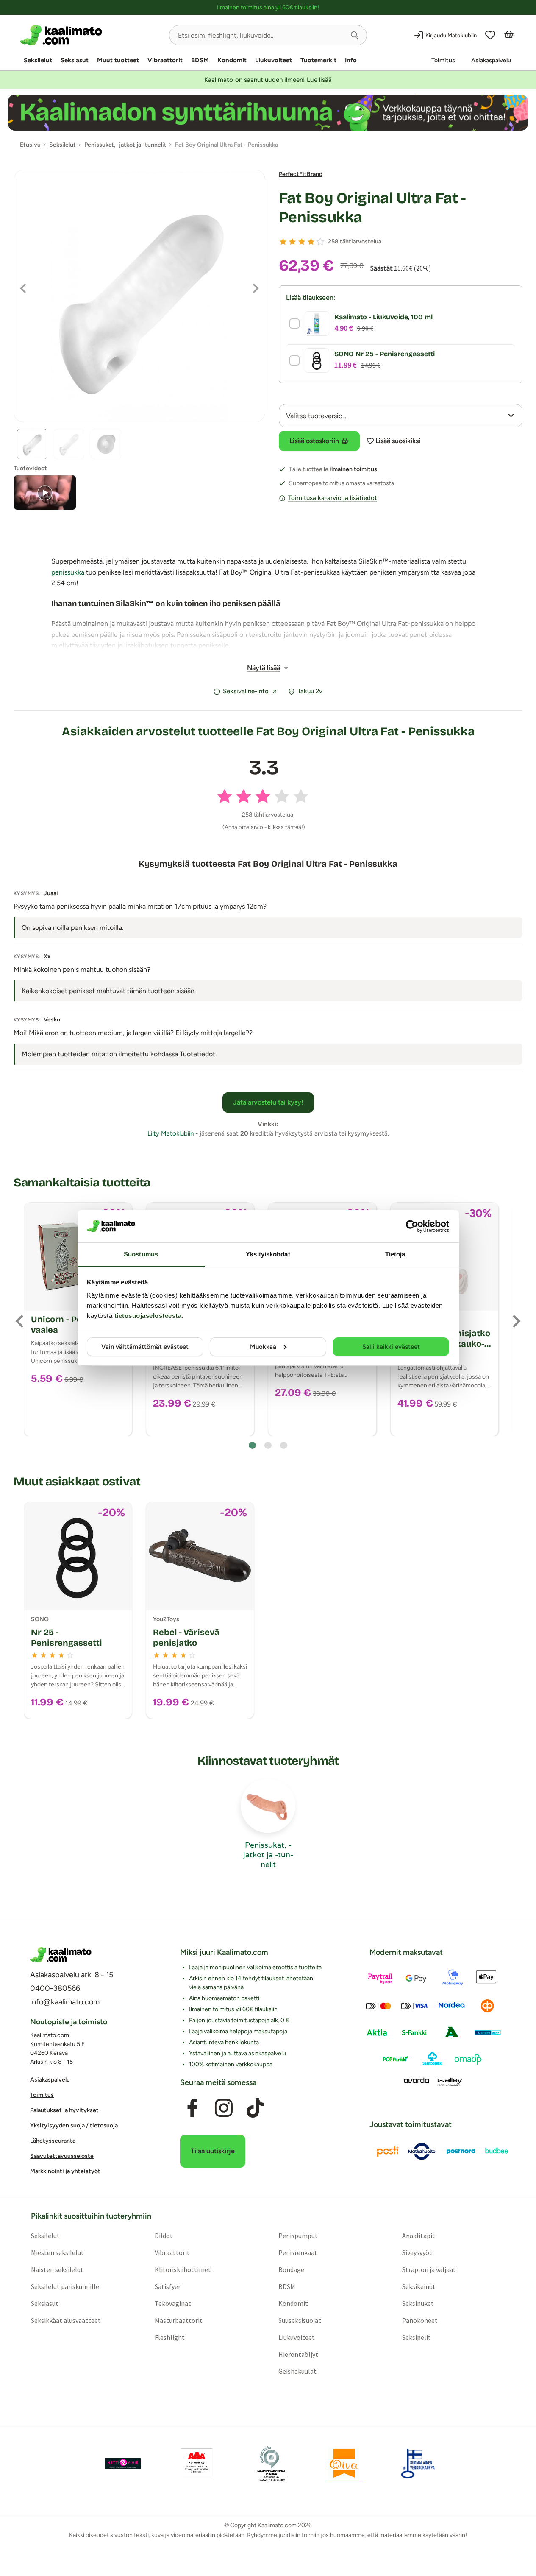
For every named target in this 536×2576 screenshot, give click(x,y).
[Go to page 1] (252, 1445)
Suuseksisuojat (300, 2321)
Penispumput (298, 2236)
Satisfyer (168, 2287)
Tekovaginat (173, 2304)
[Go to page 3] (284, 1445)
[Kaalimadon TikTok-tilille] (255, 2108)
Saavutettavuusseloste (62, 2156)
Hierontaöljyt (298, 2355)
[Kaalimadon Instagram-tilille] (224, 2108)
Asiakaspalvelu (491, 60)
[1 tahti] (283, 242)
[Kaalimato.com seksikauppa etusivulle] (91, 35)
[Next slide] (516, 1321)
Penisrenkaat (298, 2253)
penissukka (68, 572)
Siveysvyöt (417, 2253)
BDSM (200, 60)
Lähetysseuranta (53, 2141)
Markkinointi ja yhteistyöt (65, 2172)
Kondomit (232, 60)
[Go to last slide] (20, 1321)
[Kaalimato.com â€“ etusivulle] (61, 1955)
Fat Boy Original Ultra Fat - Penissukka (372, 208)
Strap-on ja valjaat (429, 2270)
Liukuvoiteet (274, 60)
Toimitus (443, 60)
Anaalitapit (419, 2236)
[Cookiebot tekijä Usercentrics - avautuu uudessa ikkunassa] (412, 1226)
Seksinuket (418, 2304)
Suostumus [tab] (141, 1254)
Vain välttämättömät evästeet (145, 1347)
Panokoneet (420, 2321)
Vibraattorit (165, 60)
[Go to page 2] (268, 1445)
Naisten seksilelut (57, 2270)
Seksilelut (38, 60)
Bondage (291, 2270)
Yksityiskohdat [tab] (268, 1254)
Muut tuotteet (118, 60)
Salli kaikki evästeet (391, 1347)
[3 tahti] (302, 242)
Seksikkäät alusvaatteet (66, 2321)
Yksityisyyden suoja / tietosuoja (74, 2126)
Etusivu (30, 145)
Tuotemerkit (318, 60)
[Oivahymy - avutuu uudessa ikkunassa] (344, 2464)
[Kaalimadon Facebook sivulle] (192, 2108)
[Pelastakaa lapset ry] (123, 2464)
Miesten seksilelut (57, 2253)
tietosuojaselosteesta (148, 1316)
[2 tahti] (292, 242)
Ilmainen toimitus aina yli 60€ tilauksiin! (268, 7)
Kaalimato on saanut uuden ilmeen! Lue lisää (268, 80)
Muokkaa (263, 1347)
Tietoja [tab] (395, 1254)
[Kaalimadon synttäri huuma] (268, 113)
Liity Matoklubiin (171, 1133)
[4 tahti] (311, 242)
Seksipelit (417, 2338)
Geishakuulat (297, 2372)
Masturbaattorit (179, 2321)
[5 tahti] (320, 242)
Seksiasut (75, 60)
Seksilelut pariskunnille (65, 2287)
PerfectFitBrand (301, 174)
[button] (355, 35)
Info (351, 60)
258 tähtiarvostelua (355, 241)
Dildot (164, 2236)
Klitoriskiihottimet (183, 2270)
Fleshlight (170, 2338)
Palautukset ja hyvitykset (64, 2111)
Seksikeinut (419, 2287)
